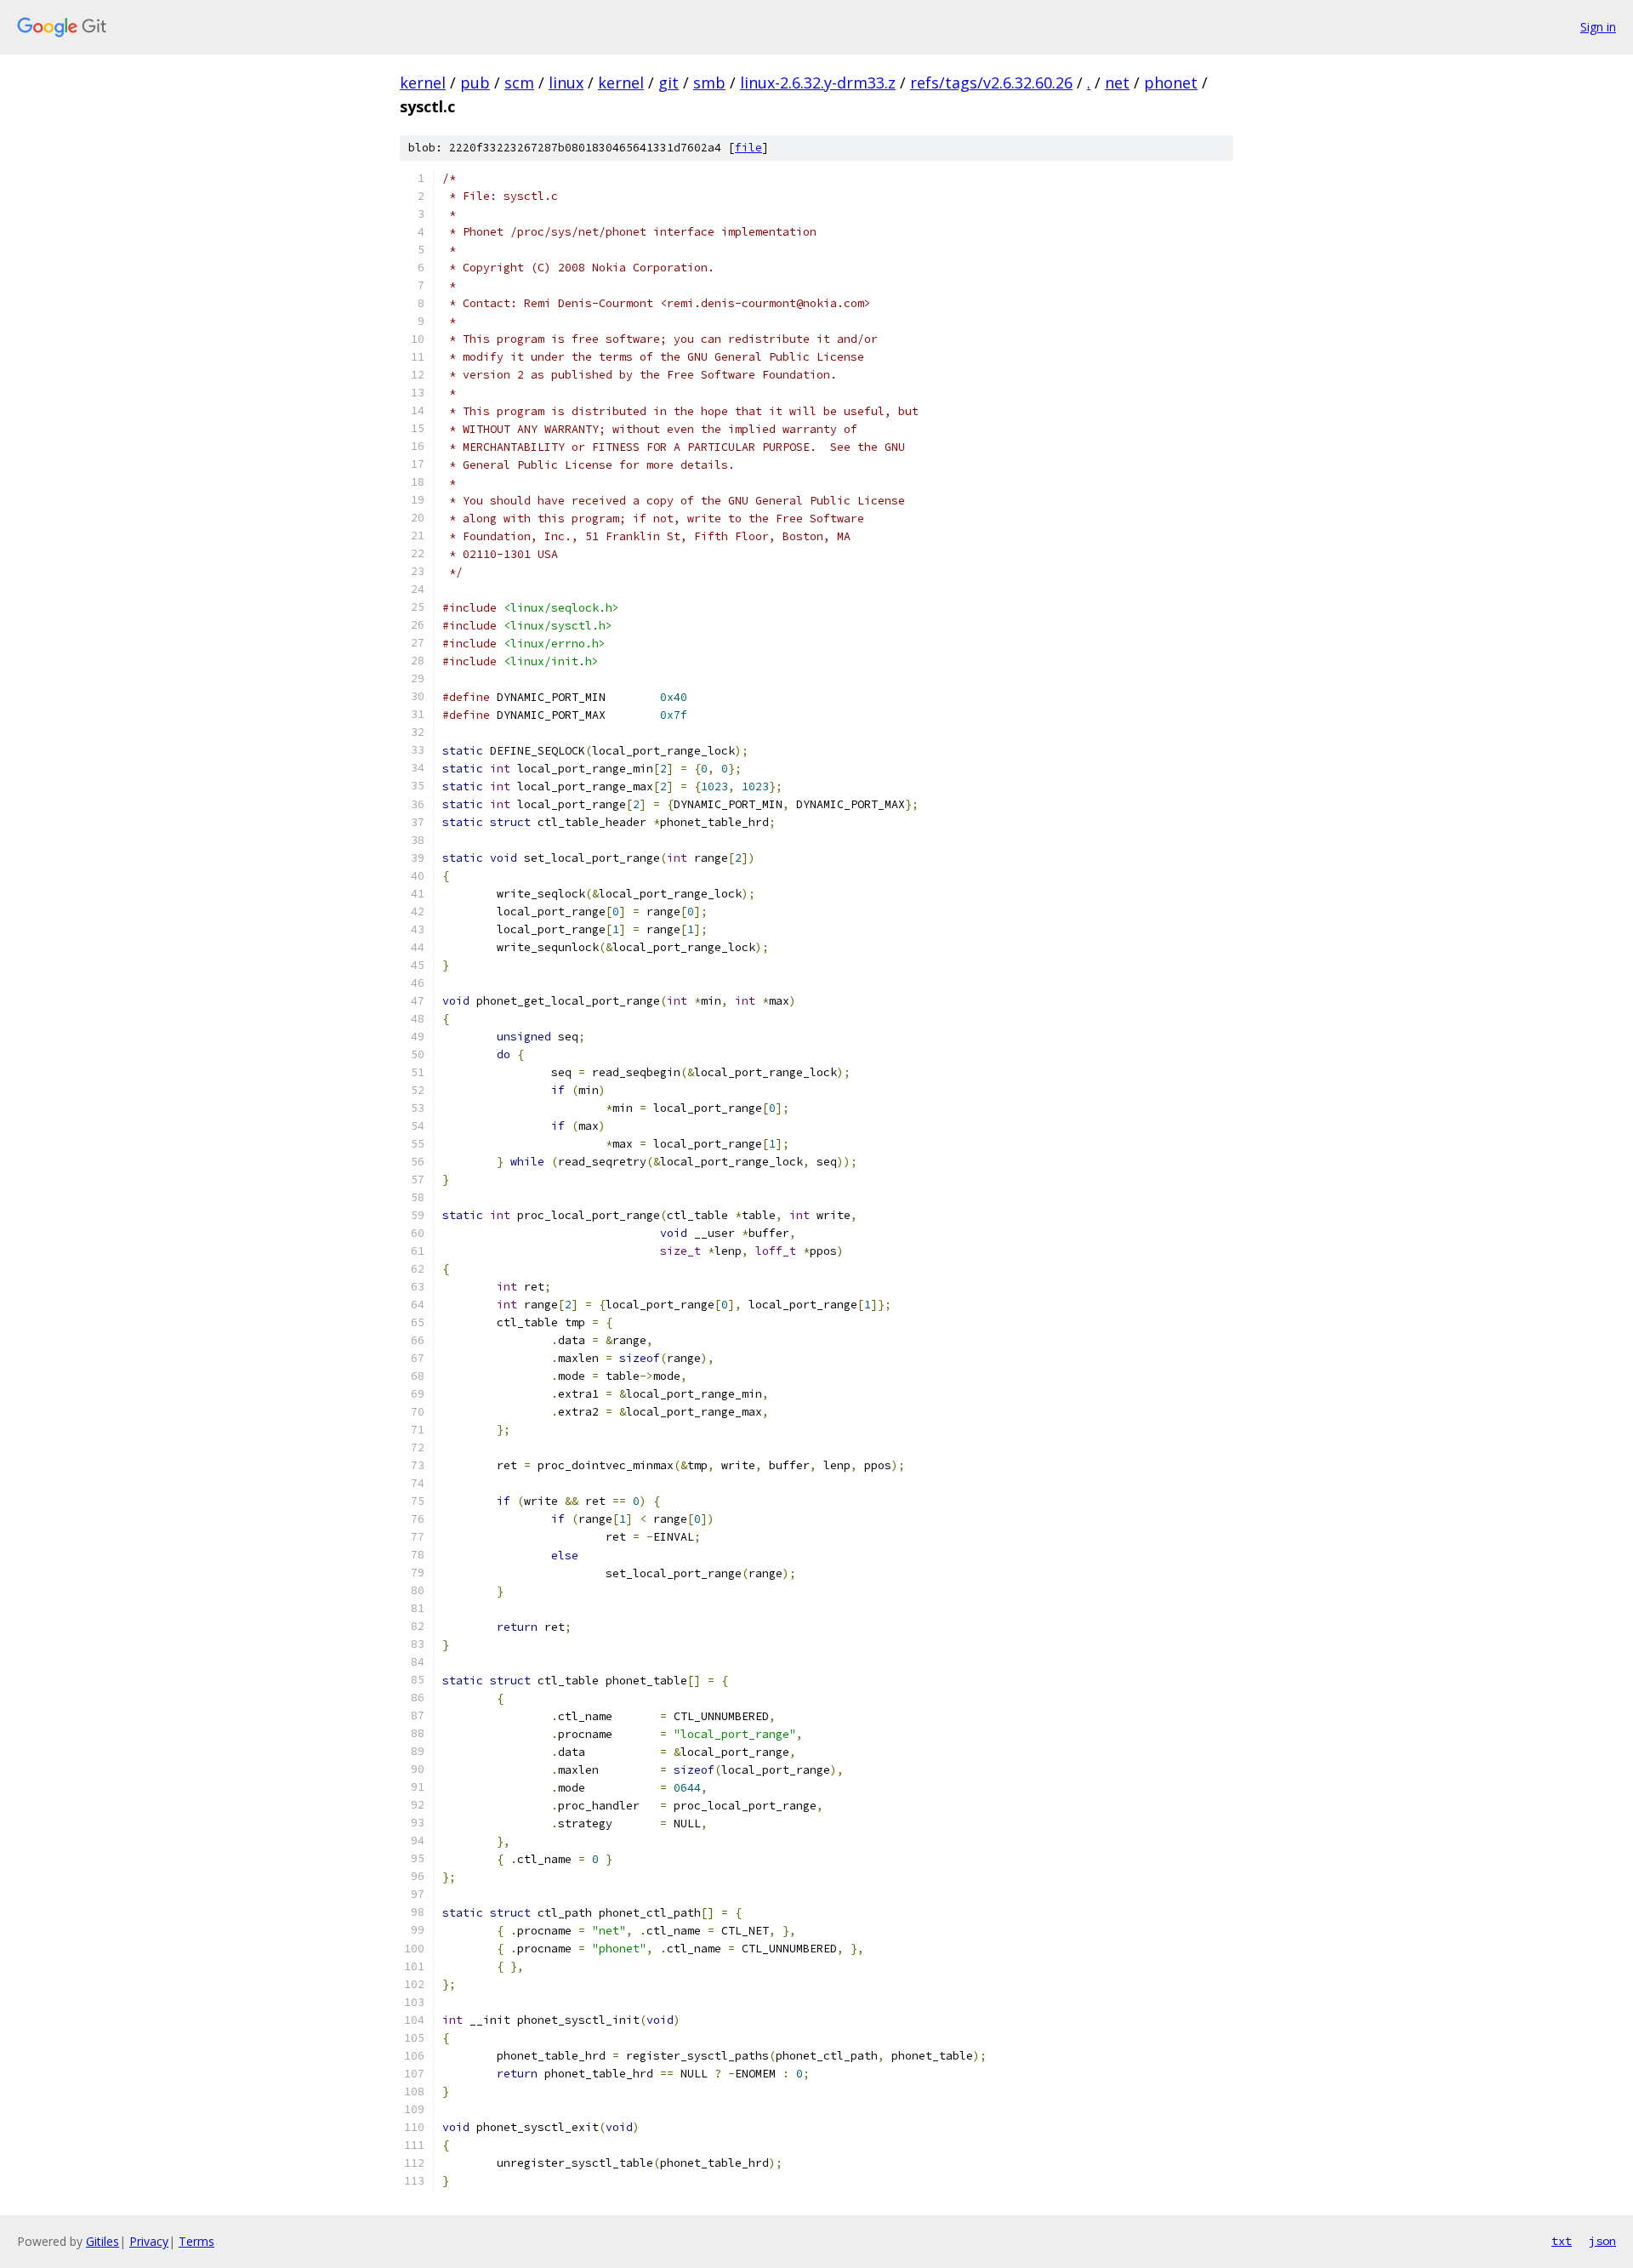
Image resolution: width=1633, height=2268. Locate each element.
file (748, 148)
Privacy (149, 2241)
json (1602, 2241)
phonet (1171, 83)
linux (566, 83)
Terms (196, 2241)
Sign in (1598, 27)
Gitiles (102, 2241)
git (669, 83)
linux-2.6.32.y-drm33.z (818, 83)
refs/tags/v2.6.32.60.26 (991, 83)
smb (709, 83)
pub (475, 83)
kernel (423, 83)
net (1117, 83)
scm (519, 83)
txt (1562, 2241)
